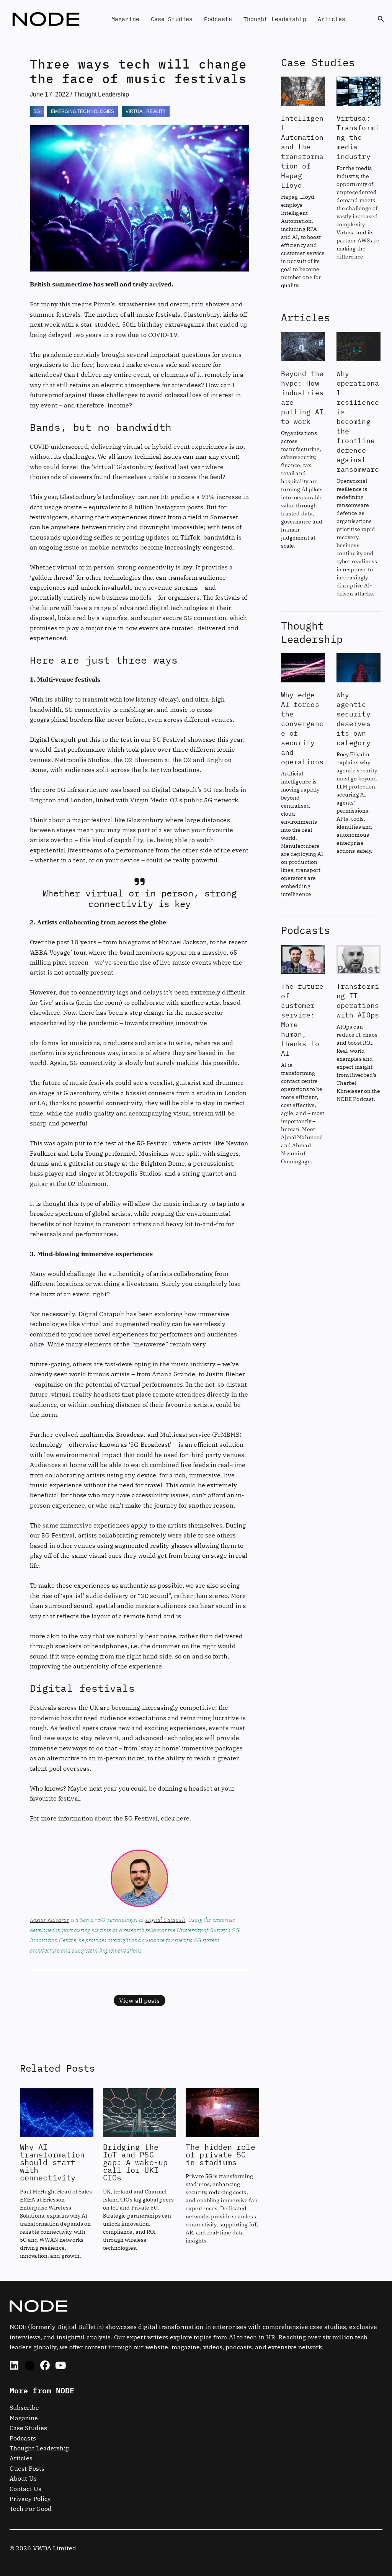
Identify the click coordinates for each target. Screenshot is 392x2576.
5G (37, 111)
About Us (23, 2478)
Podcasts (218, 19)
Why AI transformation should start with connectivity (52, 2162)
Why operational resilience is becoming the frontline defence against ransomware (358, 421)
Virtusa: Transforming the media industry (358, 137)
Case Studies (172, 19)
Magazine (125, 19)
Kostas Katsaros (50, 1920)
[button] (381, 19)
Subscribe (24, 2408)
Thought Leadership (275, 19)
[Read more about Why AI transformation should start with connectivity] (57, 2112)
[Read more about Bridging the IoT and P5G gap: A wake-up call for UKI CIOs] (140, 2112)
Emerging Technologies (82, 111)
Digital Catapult (166, 1920)
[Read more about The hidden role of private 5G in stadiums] (222, 2112)
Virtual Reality (146, 111)
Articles (332, 19)
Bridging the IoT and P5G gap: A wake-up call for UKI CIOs (135, 2162)
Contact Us (25, 2489)
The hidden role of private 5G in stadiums (220, 2155)
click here (175, 1818)
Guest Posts (27, 2468)
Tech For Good (31, 2509)
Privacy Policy (30, 2499)
